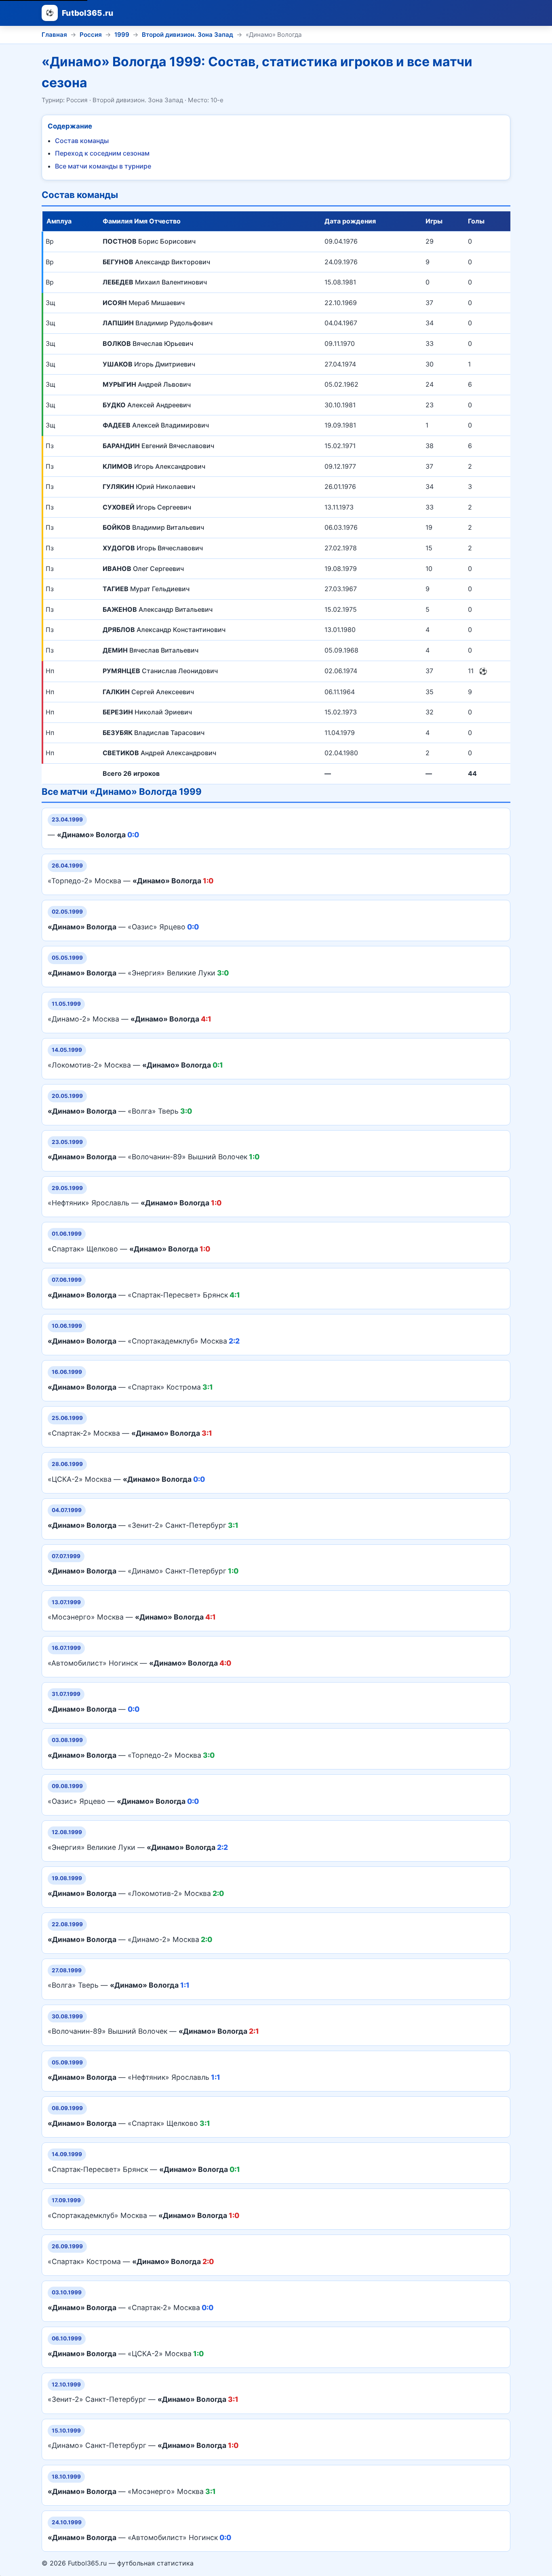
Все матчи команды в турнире (103, 166)
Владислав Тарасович (154, 733)
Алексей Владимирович (156, 425)
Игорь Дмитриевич (149, 364)
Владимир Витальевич (153, 527)
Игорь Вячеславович (153, 548)
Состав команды (82, 141)
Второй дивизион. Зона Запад (188, 35)
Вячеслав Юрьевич (148, 343)
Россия (91, 35)
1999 (122, 35)
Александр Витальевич (158, 609)
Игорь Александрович (154, 466)
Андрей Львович (147, 384)
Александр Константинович (164, 630)
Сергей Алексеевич (148, 692)
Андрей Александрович (159, 753)
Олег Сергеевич (143, 569)
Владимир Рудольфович (158, 323)
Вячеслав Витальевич (151, 650)
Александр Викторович (156, 262)
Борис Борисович (149, 241)
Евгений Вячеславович (158, 446)
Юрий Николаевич (149, 487)
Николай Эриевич (147, 712)
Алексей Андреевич (147, 405)
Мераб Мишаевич (144, 303)
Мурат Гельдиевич (146, 589)
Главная (54, 35)
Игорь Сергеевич (147, 507)
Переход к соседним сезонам (102, 153)
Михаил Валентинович (155, 282)
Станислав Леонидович (160, 671)
